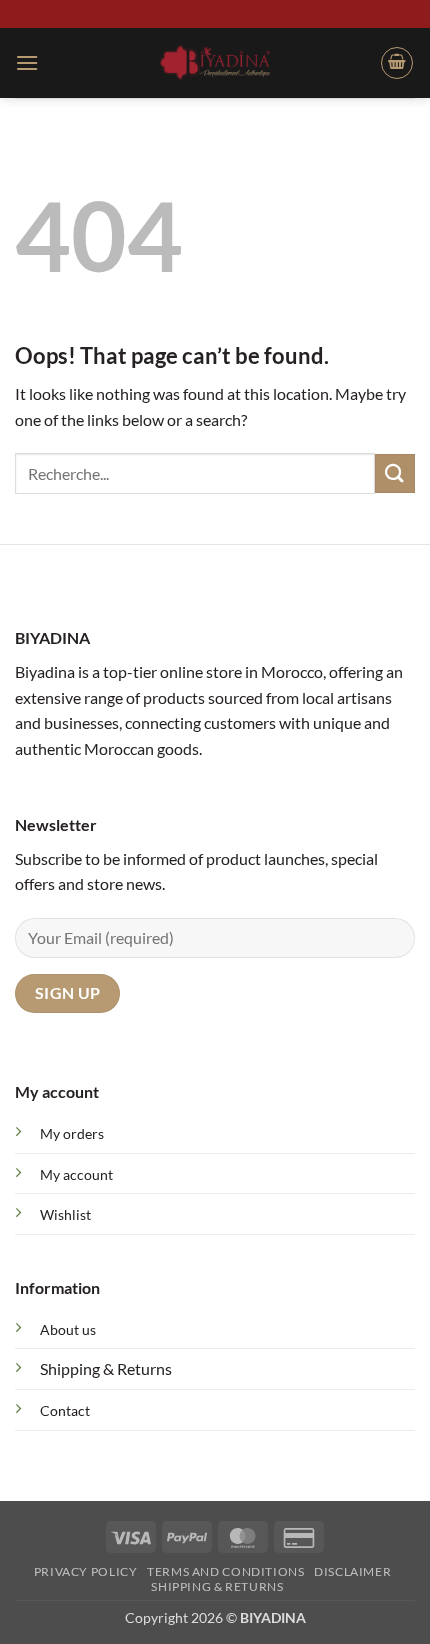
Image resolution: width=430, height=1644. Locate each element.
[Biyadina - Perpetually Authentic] (215, 62)
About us (68, 1329)
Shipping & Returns (106, 1368)
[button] (27, 62)
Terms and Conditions (225, 1571)
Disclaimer (352, 1571)
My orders (72, 1133)
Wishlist (65, 1214)
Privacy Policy (86, 1571)
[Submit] (395, 473)
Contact (65, 1410)
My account (76, 1174)
